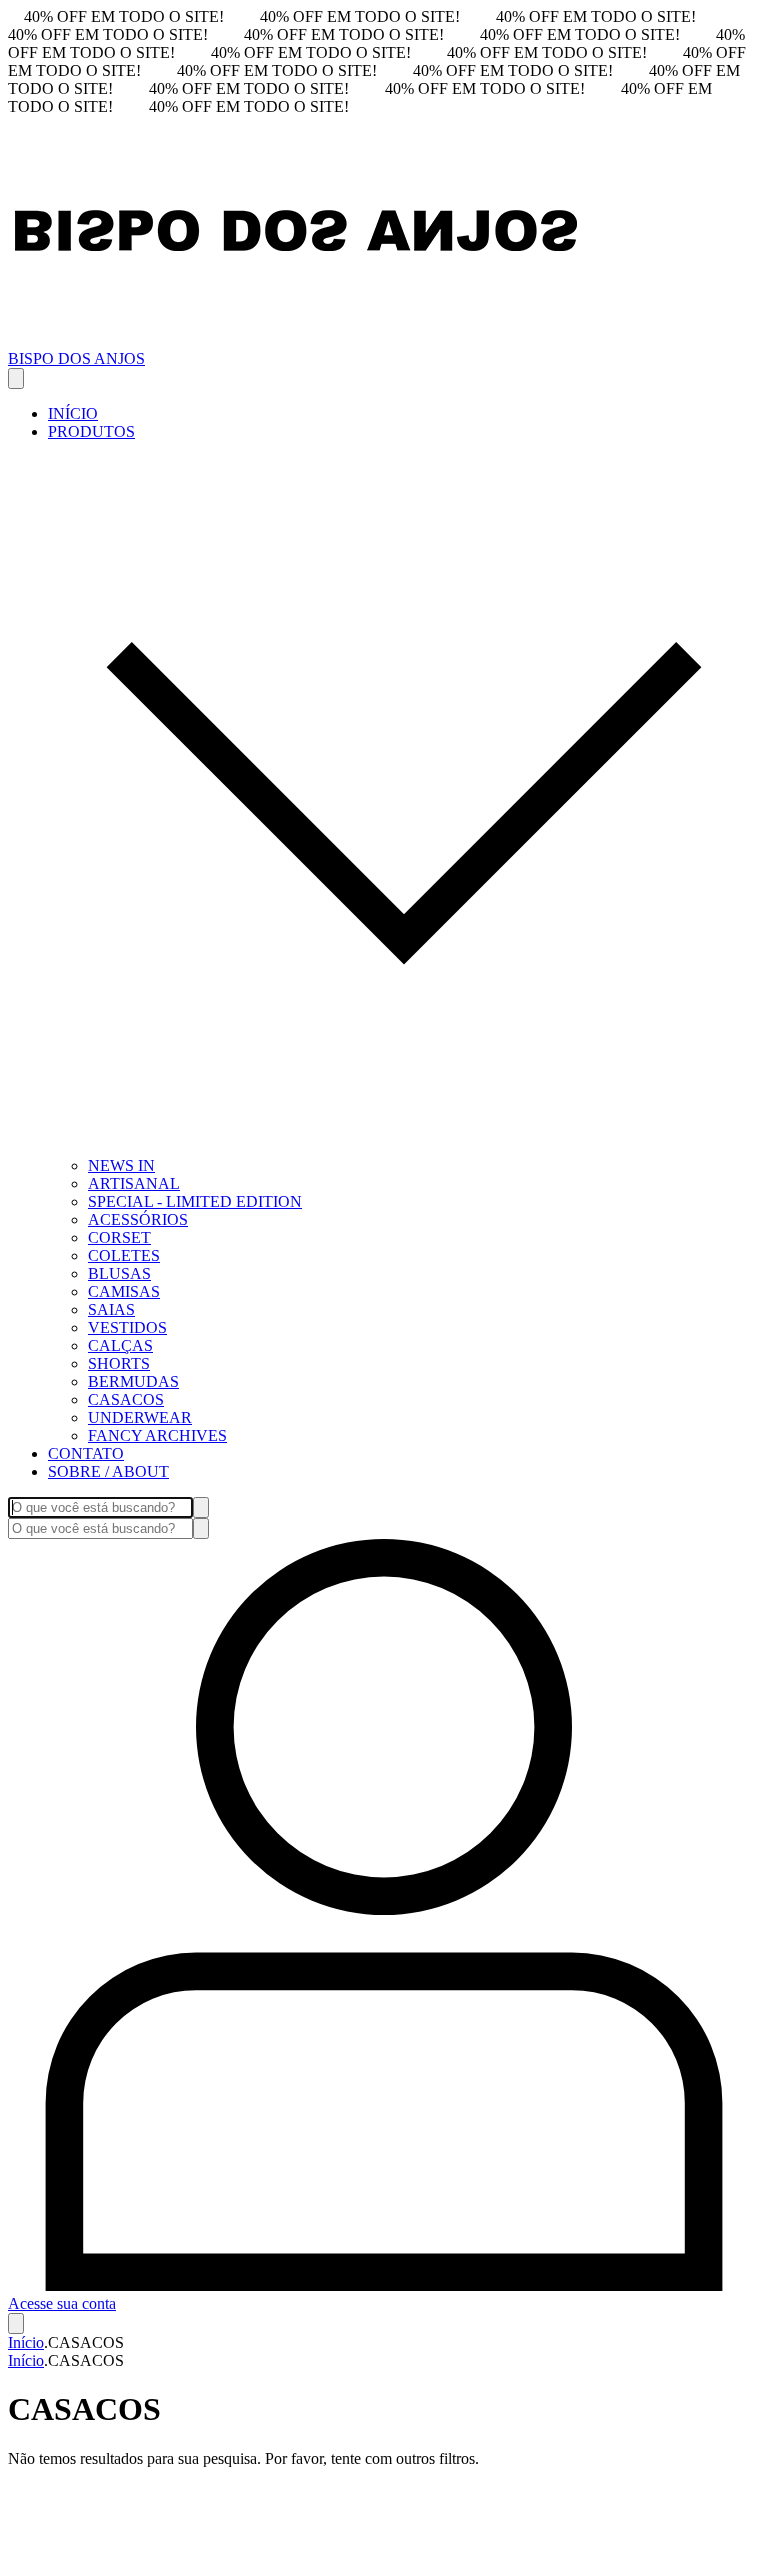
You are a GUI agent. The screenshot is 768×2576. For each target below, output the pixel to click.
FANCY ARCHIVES (157, 1435)
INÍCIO (73, 413)
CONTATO (86, 1453)
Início (26, 2342)
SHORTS (119, 1363)
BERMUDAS (133, 1381)
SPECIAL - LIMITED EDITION (195, 1201)
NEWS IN (121, 1165)
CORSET (119, 1237)
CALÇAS (120, 1345)
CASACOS (126, 1399)
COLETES (124, 1255)
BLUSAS (119, 1273)
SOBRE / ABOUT (108, 1471)
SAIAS (111, 1309)
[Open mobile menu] (16, 378)
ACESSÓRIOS (138, 1219)
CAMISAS (124, 1291)
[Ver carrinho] (16, 2323)
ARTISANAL (134, 1183)
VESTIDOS (127, 1327)
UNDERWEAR (140, 1417)
